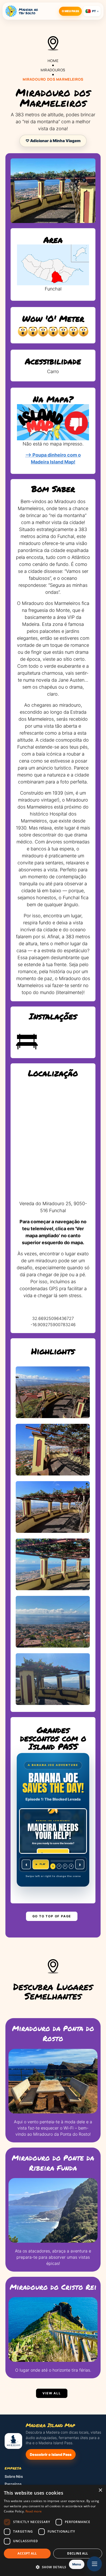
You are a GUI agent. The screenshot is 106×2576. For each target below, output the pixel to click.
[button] (53, 2567)
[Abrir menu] (94, 2564)
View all (52, 2393)
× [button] (100, 2490)
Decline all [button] (78, 2553)
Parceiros (13, 2484)
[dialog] (53, 2530)
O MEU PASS (70, 11)
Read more (34, 2511)
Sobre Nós (14, 2476)
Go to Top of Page (52, 1916)
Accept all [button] (27, 2553)
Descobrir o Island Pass (51, 2454)
